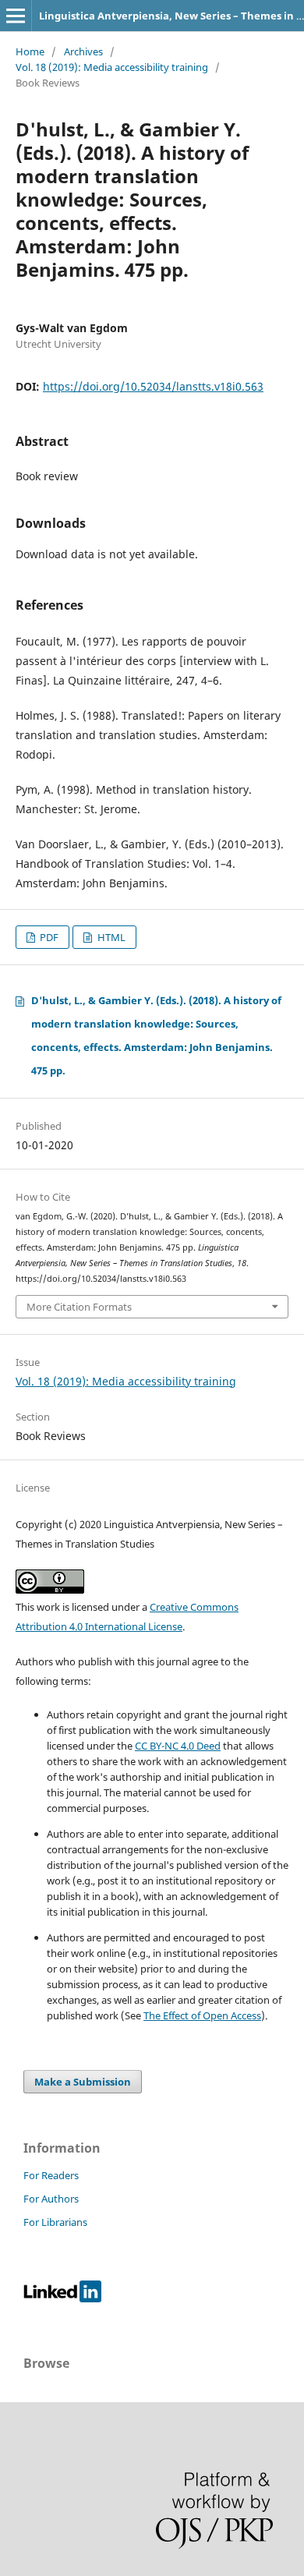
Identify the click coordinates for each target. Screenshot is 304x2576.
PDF (48, 937)
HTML (110, 937)
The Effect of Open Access (202, 2015)
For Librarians (55, 2222)
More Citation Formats (79, 1307)
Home (30, 51)
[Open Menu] (16, 16)
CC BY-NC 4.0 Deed (178, 1746)
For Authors (51, 2199)
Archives (83, 51)
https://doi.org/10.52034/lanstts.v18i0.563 (153, 386)
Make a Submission (83, 2082)
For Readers (51, 2175)
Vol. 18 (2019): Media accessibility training (112, 67)
